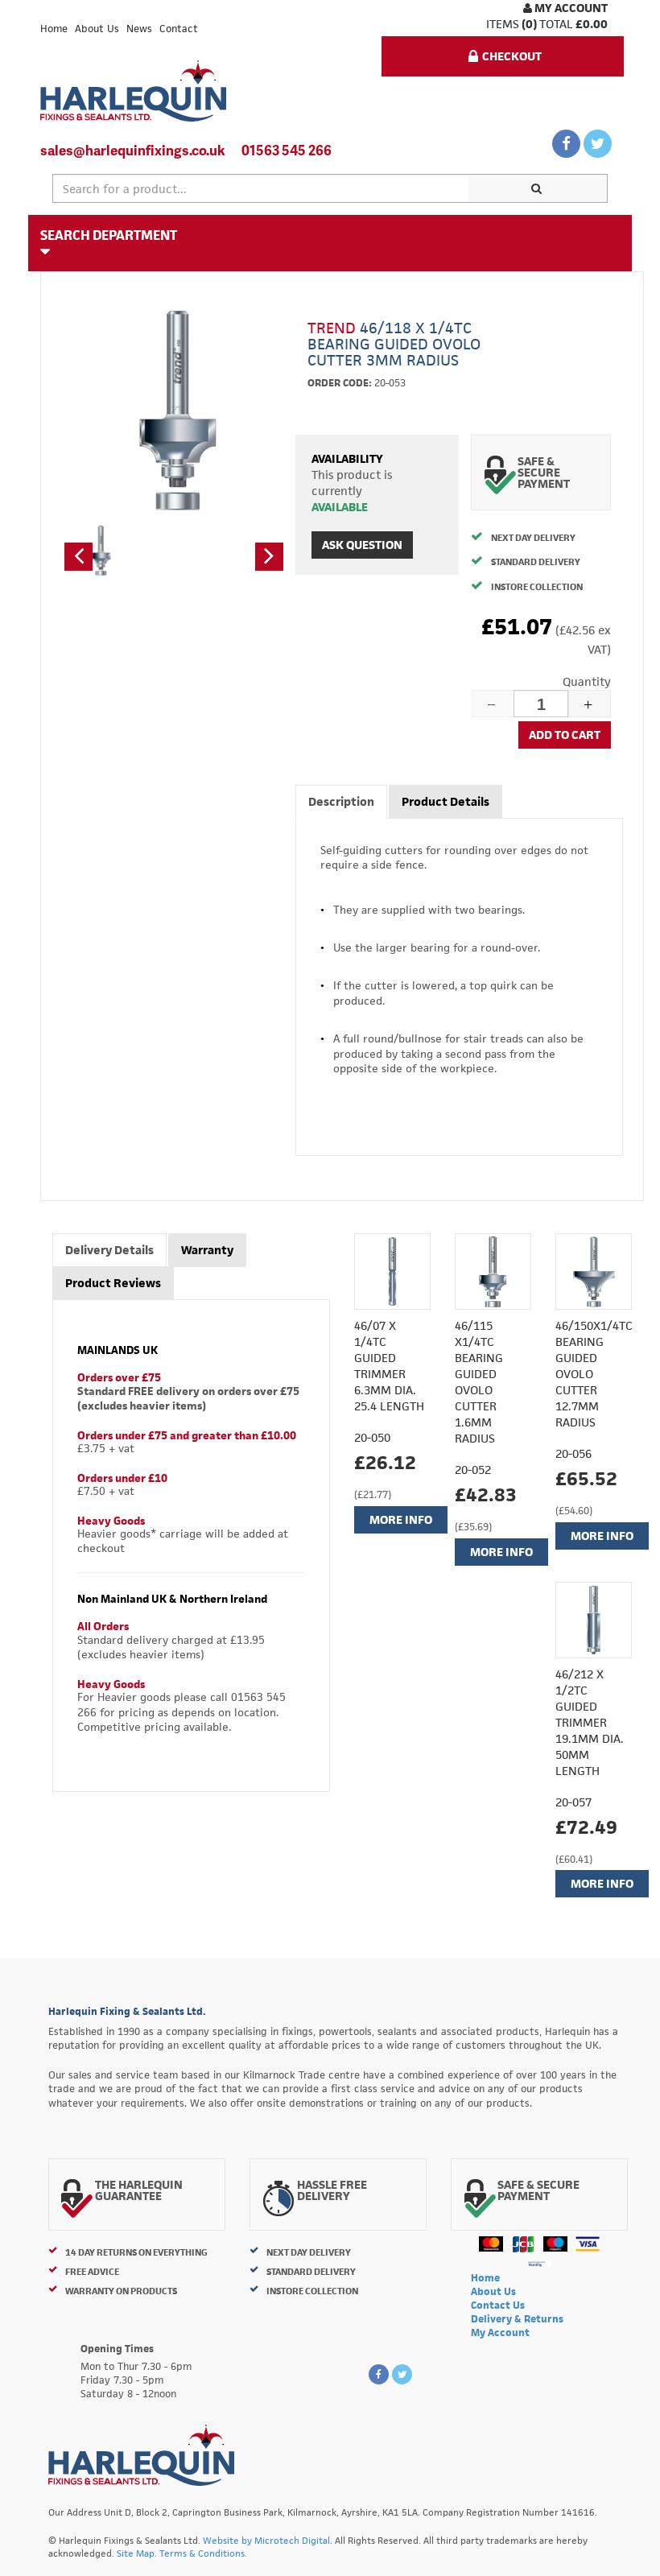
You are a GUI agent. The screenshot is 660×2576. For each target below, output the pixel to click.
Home (54, 29)
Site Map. (137, 2553)
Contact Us (498, 2305)
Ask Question (362, 545)
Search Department (109, 235)
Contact (179, 29)
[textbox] (261, 188)
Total (556, 24)
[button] (78, 557)
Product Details (445, 801)
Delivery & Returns (517, 2319)
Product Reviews (113, 1283)
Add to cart (565, 735)
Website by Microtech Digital (266, 2540)
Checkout (512, 56)
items (503, 24)
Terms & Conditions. (203, 2553)
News (139, 29)
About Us (97, 29)
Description (341, 801)
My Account (570, 8)
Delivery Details (109, 1250)
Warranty (207, 1250)
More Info (401, 1519)
